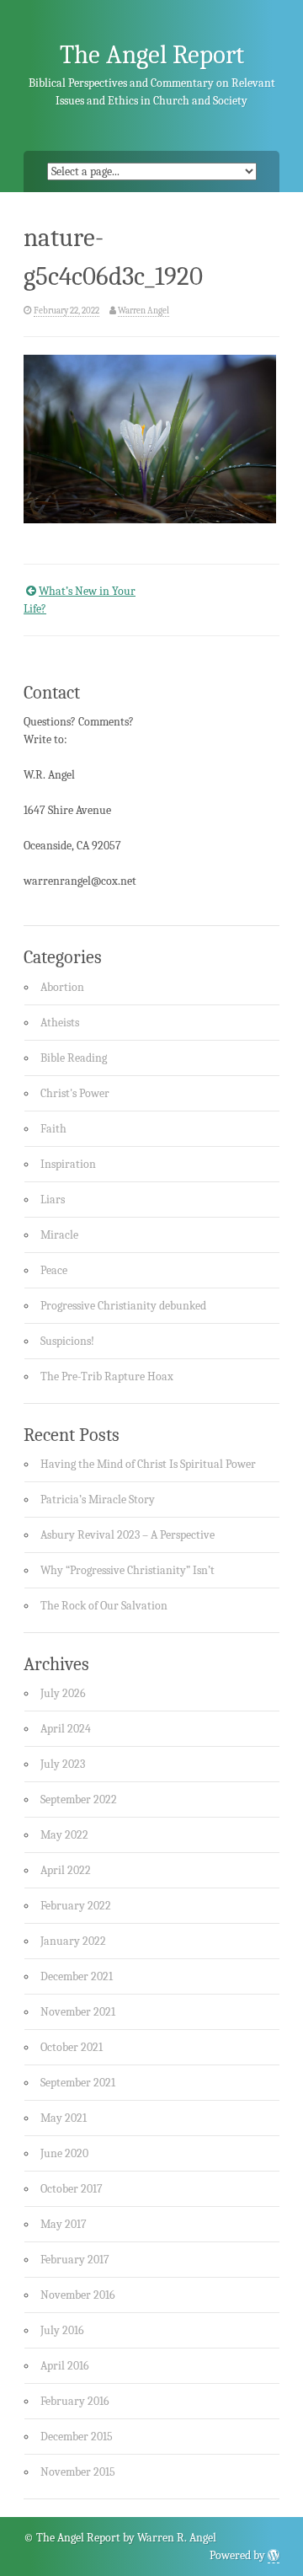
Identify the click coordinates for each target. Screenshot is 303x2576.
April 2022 (66, 1870)
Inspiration (68, 1164)
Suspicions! (67, 1341)
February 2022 (76, 1906)
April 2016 (65, 2366)
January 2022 (73, 1941)
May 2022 (64, 1835)
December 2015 (77, 2437)
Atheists (60, 1023)
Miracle (59, 1235)
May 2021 (64, 2118)
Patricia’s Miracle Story (98, 1500)
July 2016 (62, 2330)
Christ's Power (75, 1093)
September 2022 (79, 1799)
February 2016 (75, 2401)
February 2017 (75, 2260)
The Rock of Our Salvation (104, 1606)
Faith (53, 1129)
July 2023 (63, 1764)
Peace (54, 1270)
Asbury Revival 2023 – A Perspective (128, 1535)
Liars (53, 1200)
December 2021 (77, 1976)
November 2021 (78, 2012)
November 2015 (78, 2472)
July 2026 (63, 1693)
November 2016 (78, 2295)
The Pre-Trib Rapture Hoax (107, 1376)
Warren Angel (144, 311)
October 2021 (72, 2047)
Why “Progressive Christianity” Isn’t (128, 1570)
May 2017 (64, 2224)
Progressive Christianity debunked (123, 1306)
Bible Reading (74, 1058)
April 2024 (66, 1729)
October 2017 (72, 2189)
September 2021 (78, 2083)
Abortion (62, 987)
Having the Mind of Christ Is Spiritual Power (148, 1464)
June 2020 (64, 2153)
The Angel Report (152, 55)
